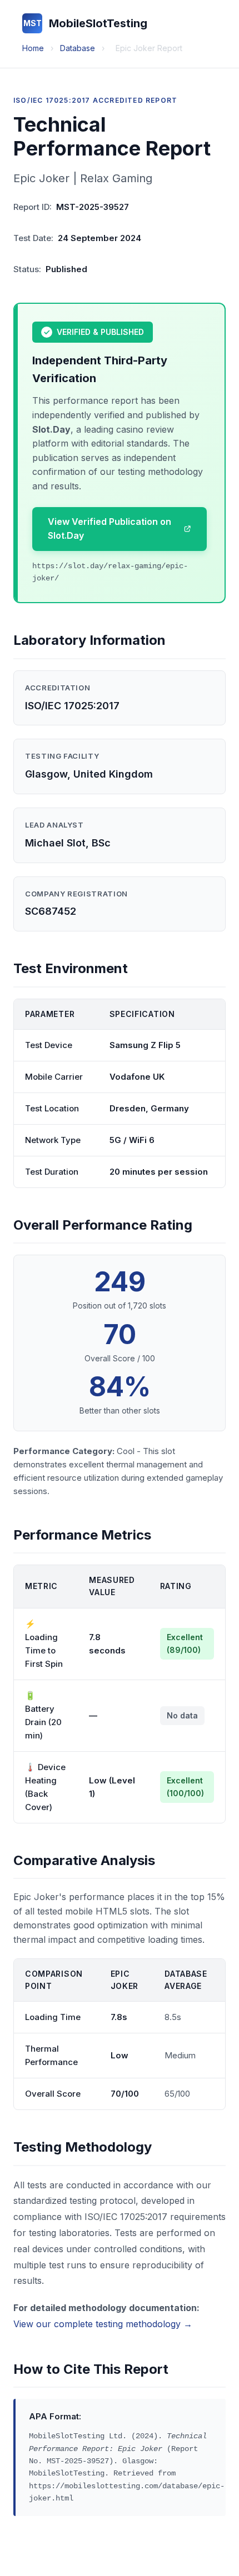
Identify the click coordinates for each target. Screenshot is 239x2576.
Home (33, 48)
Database (78, 48)
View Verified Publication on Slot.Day (109, 529)
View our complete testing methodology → (103, 2324)
